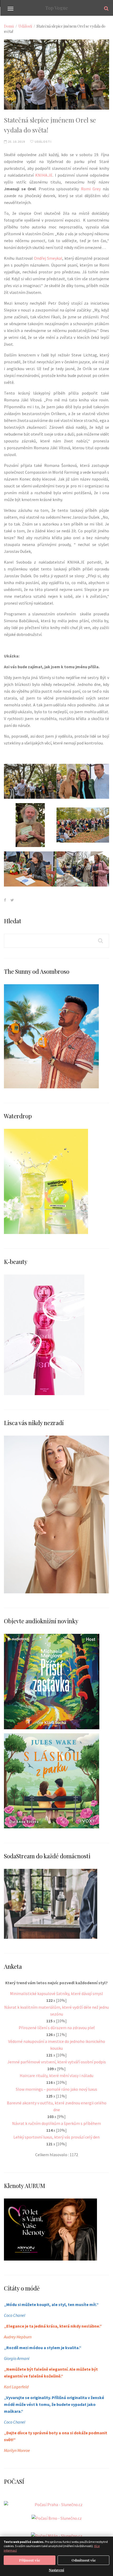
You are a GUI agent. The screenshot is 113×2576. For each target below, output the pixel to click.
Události (25, 26)
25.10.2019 (16, 142)
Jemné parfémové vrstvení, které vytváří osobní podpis (57, 2062)
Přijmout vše (30, 2560)
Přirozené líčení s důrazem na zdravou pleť (57, 2028)
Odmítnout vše (84, 2560)
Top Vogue (57, 8)
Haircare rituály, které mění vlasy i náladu (56, 2075)
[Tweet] (12, 900)
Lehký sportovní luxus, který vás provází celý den (56, 2137)
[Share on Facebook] (5, 900)
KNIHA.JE (44, 175)
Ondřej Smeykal (48, 258)
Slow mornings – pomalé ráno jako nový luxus (56, 2089)
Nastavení (56, 2570)
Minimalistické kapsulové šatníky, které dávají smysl (56, 1993)
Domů (9, 26)
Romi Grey (91, 189)
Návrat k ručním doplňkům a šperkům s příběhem (56, 2123)
